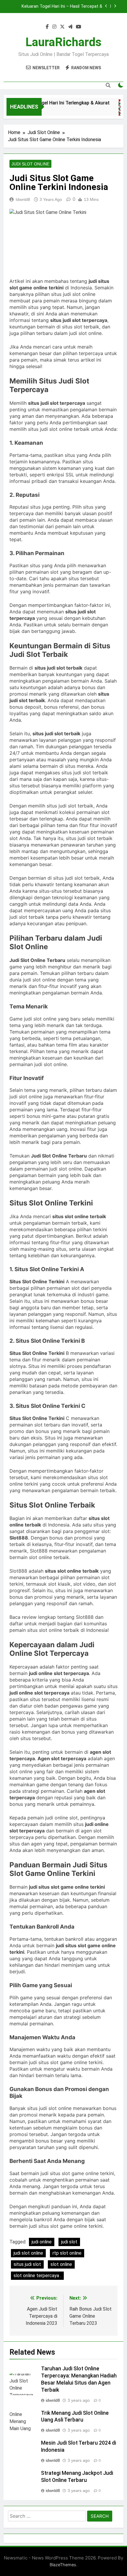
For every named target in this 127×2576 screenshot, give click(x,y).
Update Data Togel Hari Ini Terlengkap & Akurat (53, 103)
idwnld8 (23, 199)
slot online (61, 2264)
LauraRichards (63, 42)
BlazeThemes (63, 2565)
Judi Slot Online (30, 164)
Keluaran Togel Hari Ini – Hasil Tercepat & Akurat (62, 7)
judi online (42, 2242)
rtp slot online (67, 2253)
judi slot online (28, 2253)
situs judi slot (27, 2264)
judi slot (69, 2242)
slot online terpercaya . (37, 2276)
